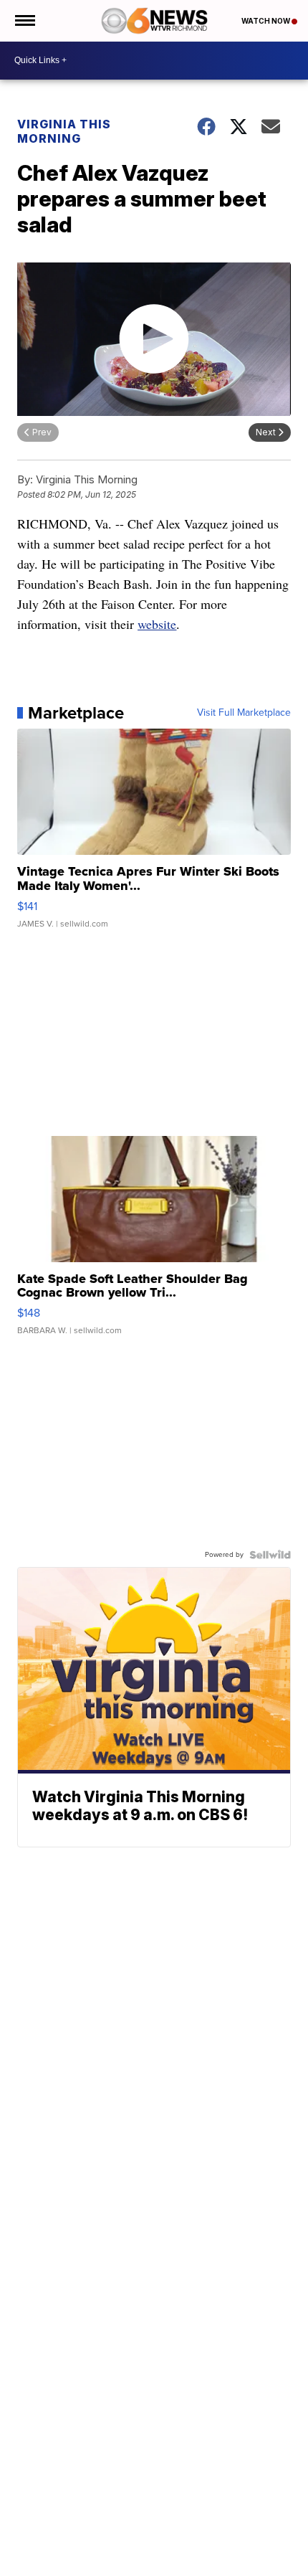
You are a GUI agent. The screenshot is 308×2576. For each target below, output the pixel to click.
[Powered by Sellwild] (270, 1555)
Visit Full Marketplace (244, 713)
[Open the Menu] (24, 21)
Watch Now (266, 21)
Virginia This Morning (64, 131)
